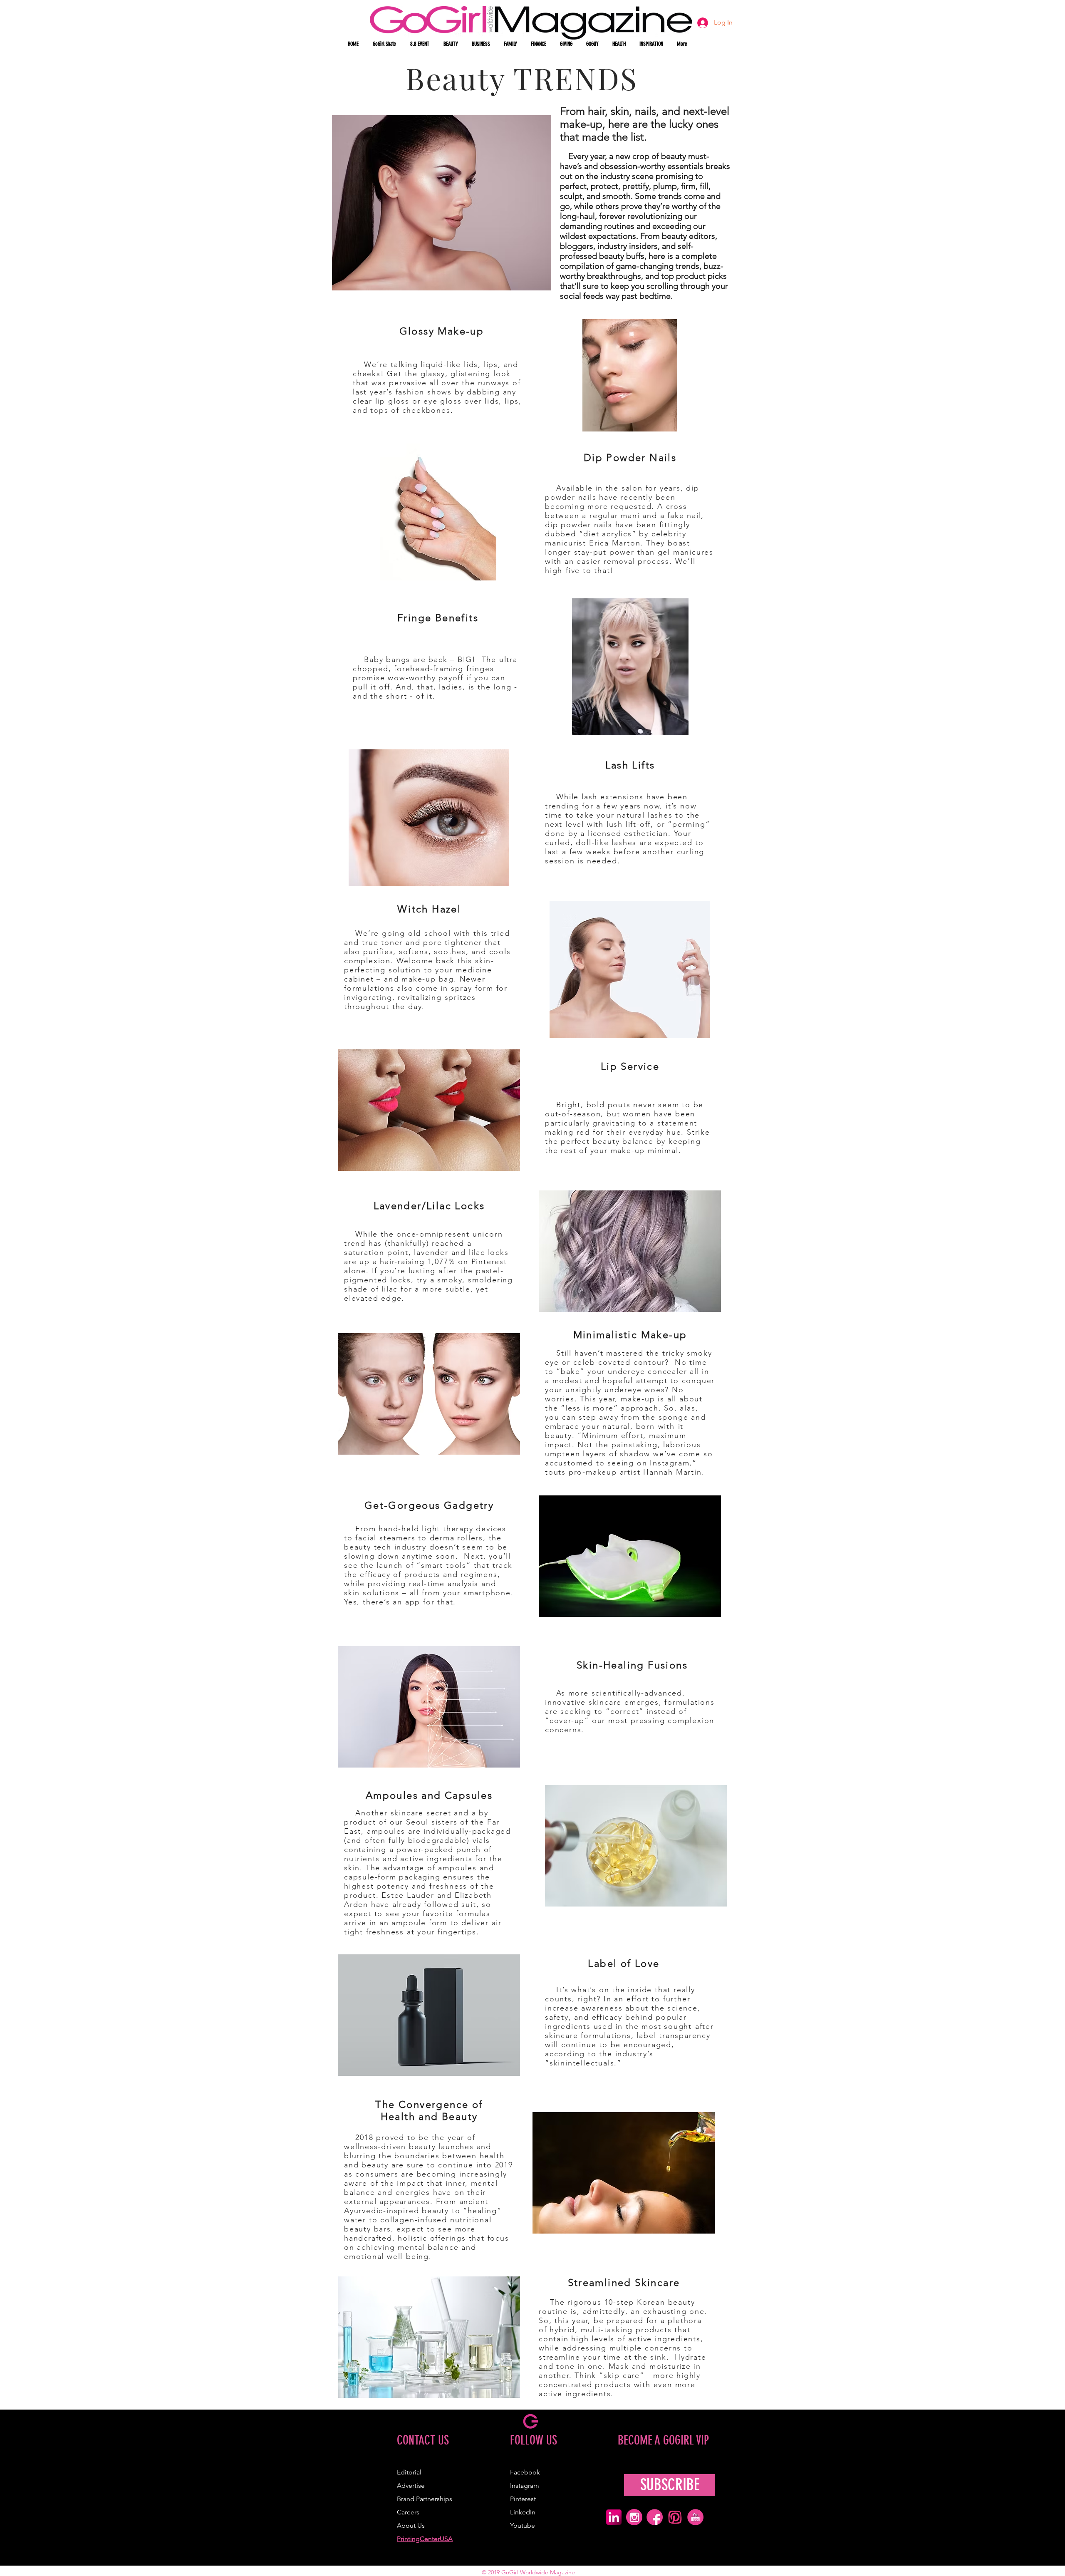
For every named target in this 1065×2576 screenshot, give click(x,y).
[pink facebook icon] (655, 2517)
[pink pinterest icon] (675, 2517)
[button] (451, 44)
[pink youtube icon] (695, 2517)
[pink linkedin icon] (614, 2517)
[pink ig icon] (634, 2517)
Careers (408, 2512)
